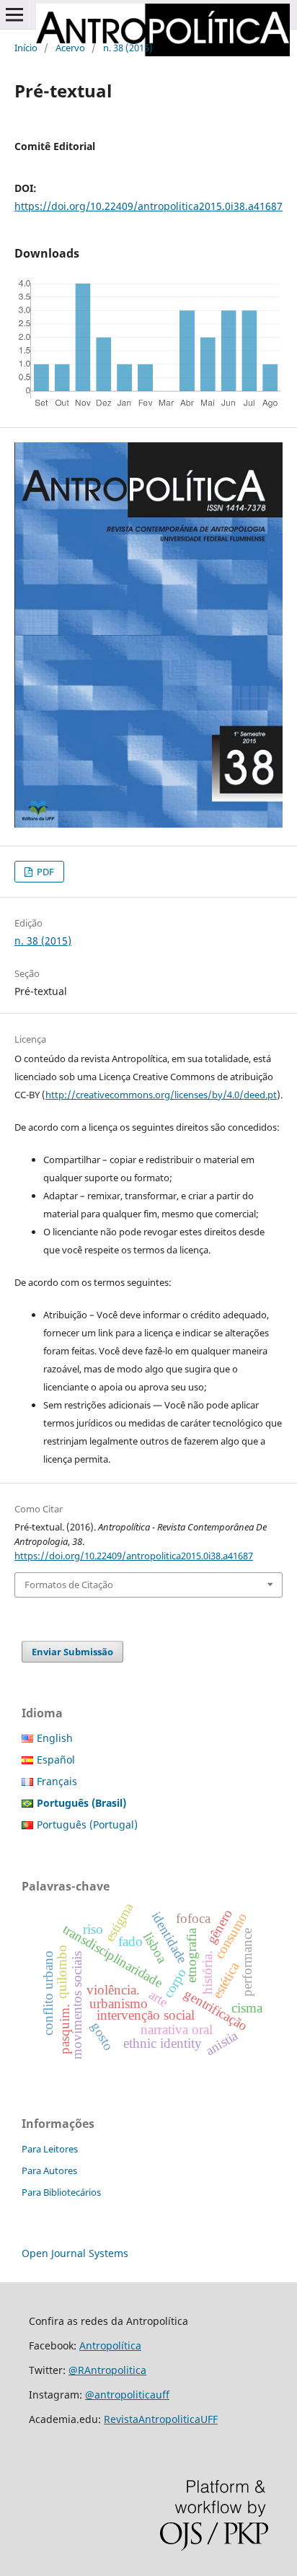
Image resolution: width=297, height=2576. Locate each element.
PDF (44, 872)
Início (26, 48)
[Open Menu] (14, 14)
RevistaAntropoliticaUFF (161, 2419)
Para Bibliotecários (61, 2192)
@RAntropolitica (107, 2370)
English (55, 1738)
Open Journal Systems (75, 2253)
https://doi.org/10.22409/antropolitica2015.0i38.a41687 (148, 206)
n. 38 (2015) (128, 48)
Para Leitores (50, 2149)
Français (57, 1781)
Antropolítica (110, 2345)
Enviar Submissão (72, 1652)
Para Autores (49, 2170)
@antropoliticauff (127, 2395)
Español (56, 1760)
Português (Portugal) (87, 1824)
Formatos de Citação (69, 1585)
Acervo (70, 48)
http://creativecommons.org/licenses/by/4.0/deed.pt (161, 1095)
